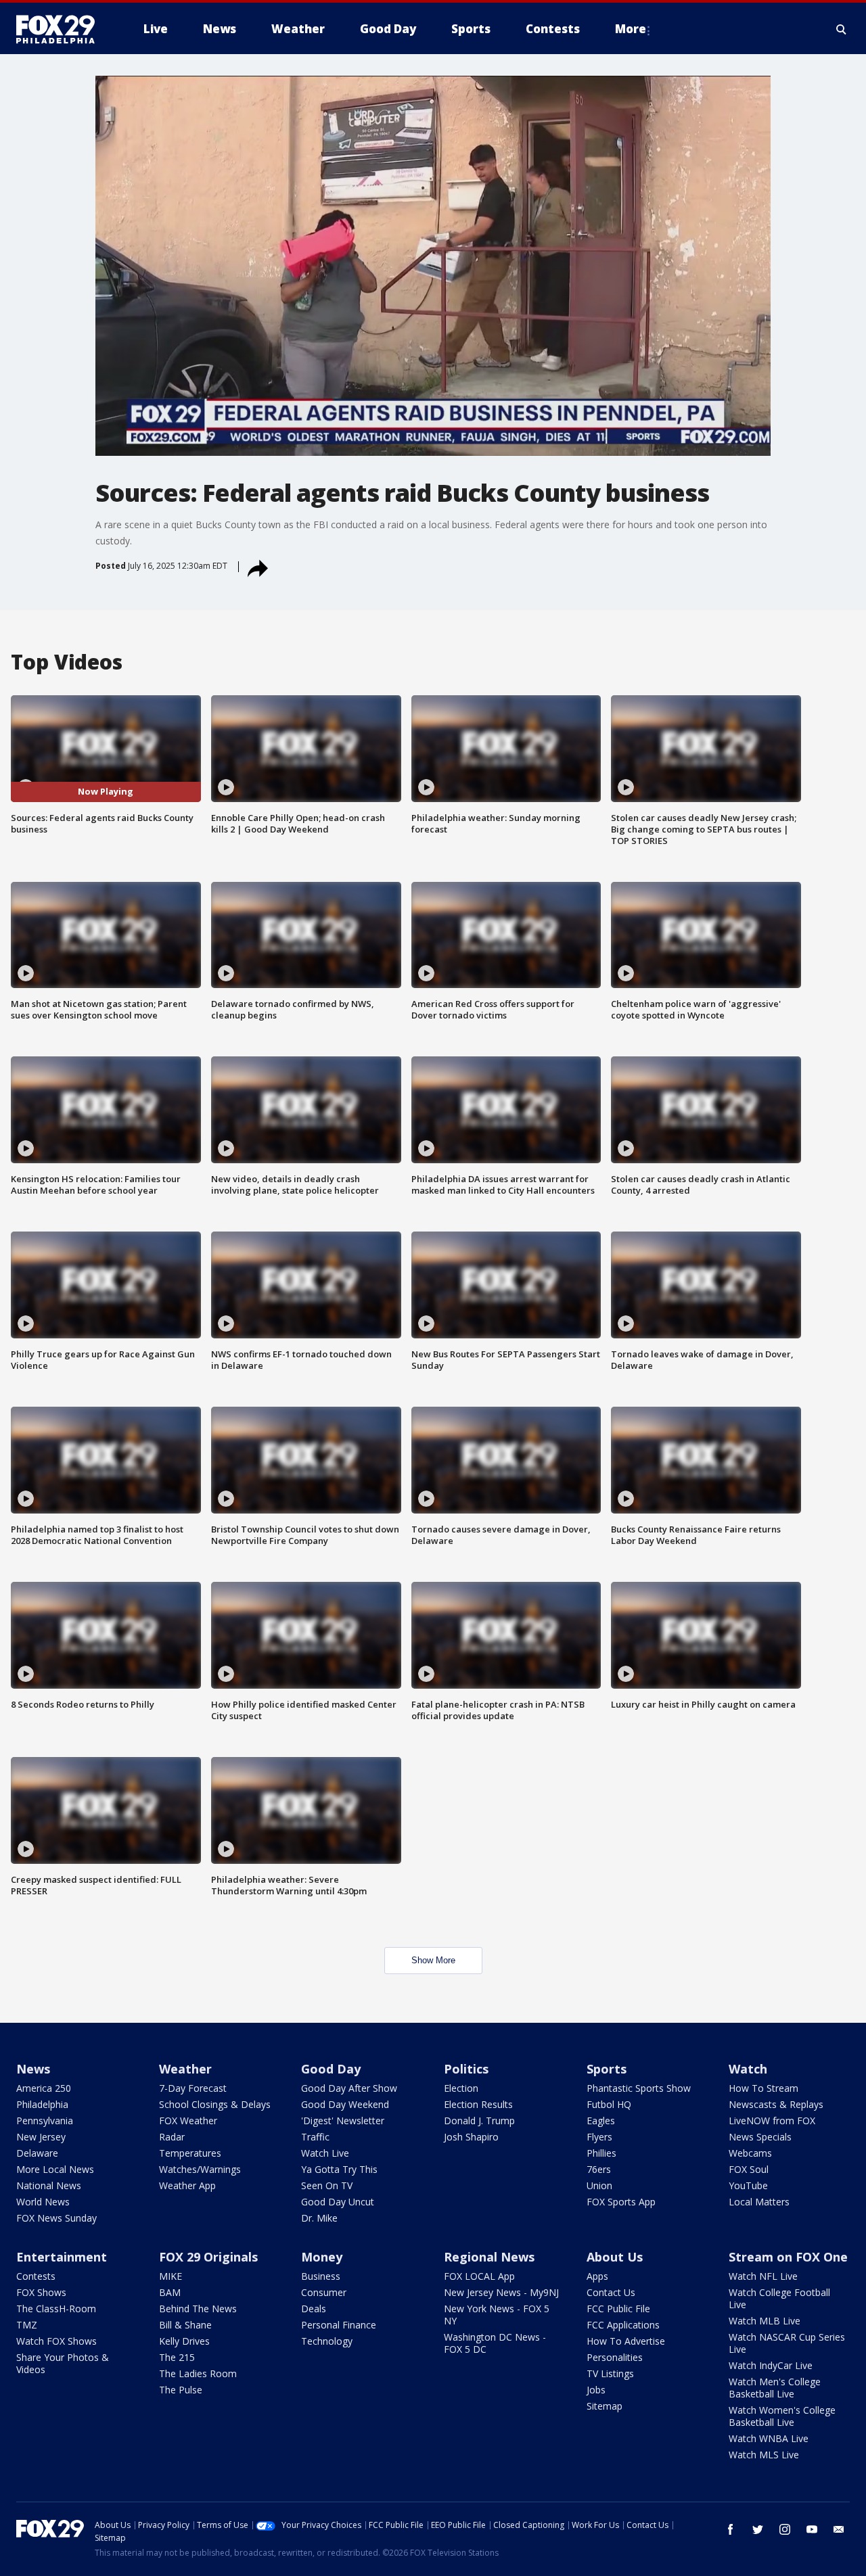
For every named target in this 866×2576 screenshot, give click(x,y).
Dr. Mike (319, 2218)
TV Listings (610, 2373)
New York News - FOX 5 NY (497, 2315)
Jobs (596, 2390)
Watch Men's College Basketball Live (775, 2388)
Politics (466, 2069)
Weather (185, 2069)
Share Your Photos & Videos (63, 2363)
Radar (172, 2137)
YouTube (748, 2185)
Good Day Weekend (345, 2104)
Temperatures (190, 2153)
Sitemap (605, 2406)
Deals (314, 2309)
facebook (731, 2529)
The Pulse (181, 2390)
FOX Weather (188, 2121)
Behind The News (198, 2309)
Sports (607, 2069)
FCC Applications (623, 2325)
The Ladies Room (198, 2373)
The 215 (177, 2357)
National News (49, 2185)
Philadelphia (42, 2104)
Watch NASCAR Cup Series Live (787, 2343)
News (33, 2069)
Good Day (331, 2069)
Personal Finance (339, 2325)
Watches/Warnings (200, 2169)
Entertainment (62, 2257)
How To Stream (764, 2088)
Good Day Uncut (338, 2202)
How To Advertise (626, 2341)
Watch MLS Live (764, 2455)
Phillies (601, 2153)
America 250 (44, 2088)
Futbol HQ (609, 2104)
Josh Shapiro (471, 2137)
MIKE (170, 2276)
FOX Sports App (621, 2202)
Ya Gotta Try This (339, 2169)
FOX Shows (41, 2292)
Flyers (599, 2137)
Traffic (315, 2137)
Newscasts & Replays (776, 2104)
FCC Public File (618, 2309)
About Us (615, 2257)
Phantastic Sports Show (639, 2088)
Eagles (601, 2121)
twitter (758, 2529)
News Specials (760, 2137)
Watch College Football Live (779, 2298)
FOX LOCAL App (479, 2276)
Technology (327, 2341)
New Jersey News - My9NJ (501, 2292)
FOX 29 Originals (208, 2257)
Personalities (615, 2357)
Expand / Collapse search (842, 29)
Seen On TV (327, 2185)
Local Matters (759, 2202)
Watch (748, 2069)
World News (43, 2202)
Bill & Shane (185, 2325)
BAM (170, 2292)
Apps (597, 2276)
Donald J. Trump (479, 2121)
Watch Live (325, 2153)
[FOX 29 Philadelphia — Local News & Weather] (61, 29)
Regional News (489, 2257)
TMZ (27, 2325)
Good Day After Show (349, 2088)
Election (461, 2088)
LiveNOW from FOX (772, 2121)
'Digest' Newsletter (343, 2121)
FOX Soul (749, 2169)
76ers (599, 2169)
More (631, 29)
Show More (433, 1960)
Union (599, 2185)
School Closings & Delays (215, 2104)
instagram (785, 2529)
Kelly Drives (184, 2341)
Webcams (750, 2153)
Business (321, 2276)
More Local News (55, 2169)
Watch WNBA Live (769, 2438)
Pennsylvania (45, 2121)
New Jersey (41, 2137)
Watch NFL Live (763, 2276)
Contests (36, 2276)
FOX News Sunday (56, 2218)
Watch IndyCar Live (771, 2365)
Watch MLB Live (765, 2321)
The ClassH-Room (56, 2309)
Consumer (324, 2292)
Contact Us (611, 2292)
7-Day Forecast (193, 2088)
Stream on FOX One (788, 2257)
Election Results (478, 2104)
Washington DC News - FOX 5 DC (495, 2343)
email (839, 2529)
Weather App (187, 2185)
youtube (812, 2529)
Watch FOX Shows (56, 2341)
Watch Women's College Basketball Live (782, 2416)
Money (322, 2257)
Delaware (37, 2153)
